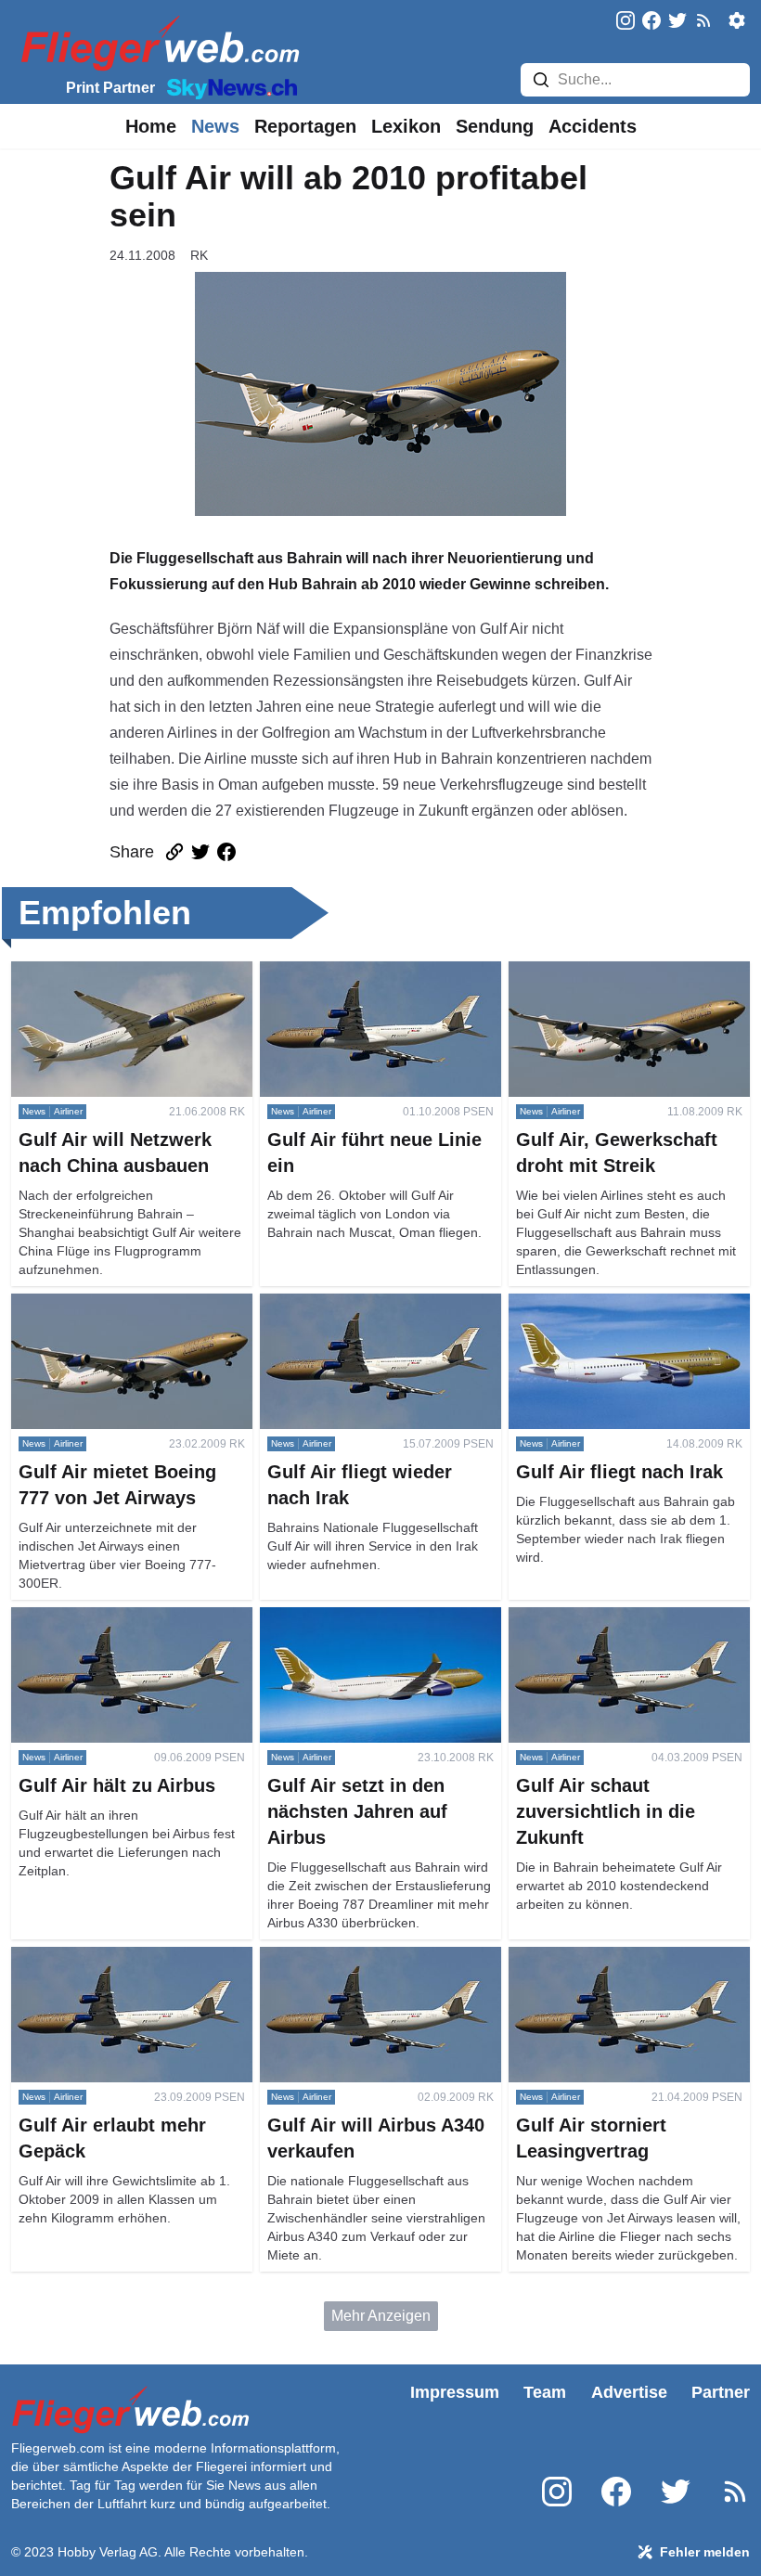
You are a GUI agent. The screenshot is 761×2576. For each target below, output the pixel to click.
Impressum (455, 2392)
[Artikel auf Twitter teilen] (200, 852)
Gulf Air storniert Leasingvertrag (612, 1958)
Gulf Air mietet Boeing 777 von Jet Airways (123, 1315)
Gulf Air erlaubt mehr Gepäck (106, 1958)
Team (545, 2392)
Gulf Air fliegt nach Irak (582, 1304)
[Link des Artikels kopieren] (174, 852)
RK (199, 255)
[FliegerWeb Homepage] (156, 42)
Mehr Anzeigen (381, 2316)
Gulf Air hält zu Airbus (82, 1618)
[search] (541, 80)
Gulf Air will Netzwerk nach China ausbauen (121, 983)
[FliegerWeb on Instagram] (626, 22)
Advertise (629, 2392)
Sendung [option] (495, 126)
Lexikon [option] (406, 126)
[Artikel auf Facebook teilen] (226, 852)
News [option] (215, 126)
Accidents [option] (593, 126)
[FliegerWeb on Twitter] (677, 22)
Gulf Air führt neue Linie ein (349, 972)
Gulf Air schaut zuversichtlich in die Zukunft (623, 1629)
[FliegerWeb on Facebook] (651, 22)
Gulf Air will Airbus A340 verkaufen (373, 1958)
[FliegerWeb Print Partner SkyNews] (228, 87)
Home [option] (151, 126)
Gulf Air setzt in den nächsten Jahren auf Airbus (380, 1629)
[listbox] (151, 126)
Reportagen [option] (305, 126)
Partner (721, 2392)
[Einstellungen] (737, 20)
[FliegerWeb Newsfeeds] (703, 20)
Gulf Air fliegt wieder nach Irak (358, 1304)
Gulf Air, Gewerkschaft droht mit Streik (611, 983)
